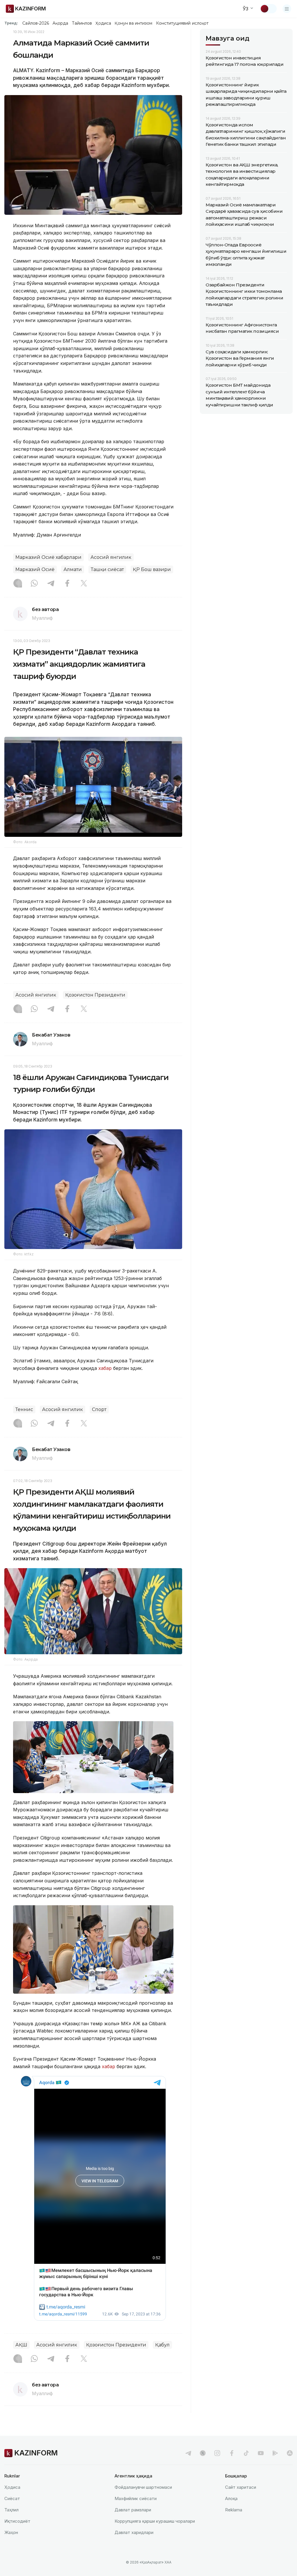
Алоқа (231, 2498)
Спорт (99, 1409)
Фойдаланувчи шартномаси (143, 2487)
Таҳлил (11, 2510)
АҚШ (21, 2345)
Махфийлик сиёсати (136, 2498)
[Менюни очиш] (287, 9)
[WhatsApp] (34, 584)
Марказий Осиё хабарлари (48, 557)
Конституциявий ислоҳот (182, 23)
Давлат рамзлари (133, 2510)
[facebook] (232, 2453)
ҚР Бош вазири (152, 569)
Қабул (162, 2345)
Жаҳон (11, 2532)
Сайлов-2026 (36, 23)
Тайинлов (82, 23)
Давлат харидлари (134, 2532)
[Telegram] (51, 584)
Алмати (73, 569)
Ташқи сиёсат (107, 569)
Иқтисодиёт (17, 2521)
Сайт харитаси (241, 2487)
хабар (104, 1368)
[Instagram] (18, 584)
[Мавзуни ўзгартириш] (268, 9)
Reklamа (234, 2510)
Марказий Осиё (35, 569)
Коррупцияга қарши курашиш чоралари (155, 2521)
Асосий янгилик (111, 557)
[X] (84, 584)
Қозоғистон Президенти (95, 995)
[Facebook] (67, 584)
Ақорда (60, 23)
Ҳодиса (103, 23)
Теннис (24, 1409)
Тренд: (11, 23)
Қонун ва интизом (133, 23)
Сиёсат (12, 2498)
